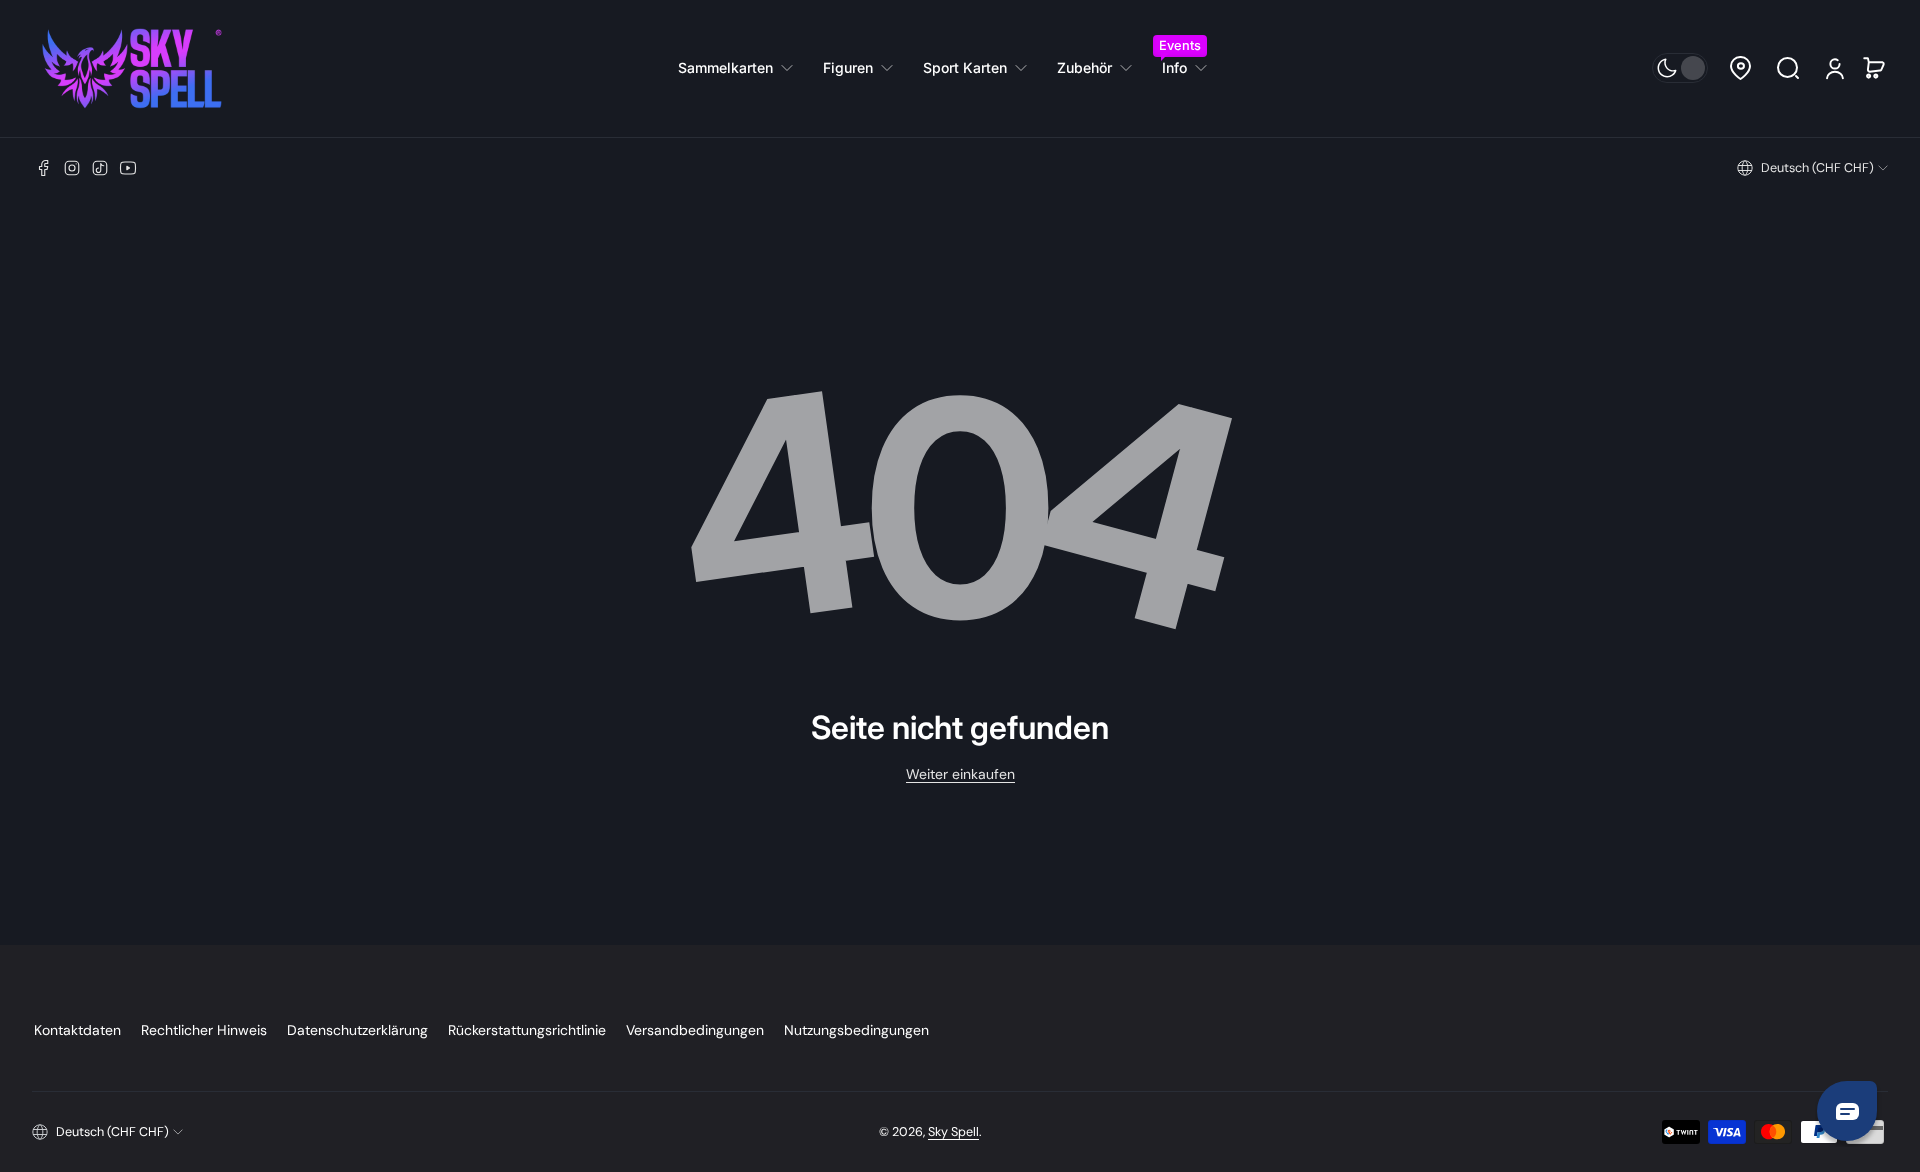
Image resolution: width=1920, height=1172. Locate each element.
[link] (743, 68)
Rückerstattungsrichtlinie (527, 1030)
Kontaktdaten (77, 1030)
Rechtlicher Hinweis (204, 1030)
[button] (1740, 68)
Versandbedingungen (695, 1030)
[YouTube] (128, 168)
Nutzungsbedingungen (856, 1030)
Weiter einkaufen (960, 774)
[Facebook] (44, 168)
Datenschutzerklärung (357, 1030)
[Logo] (132, 68)
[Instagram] (72, 168)
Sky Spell (953, 1132)
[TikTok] (100, 168)
